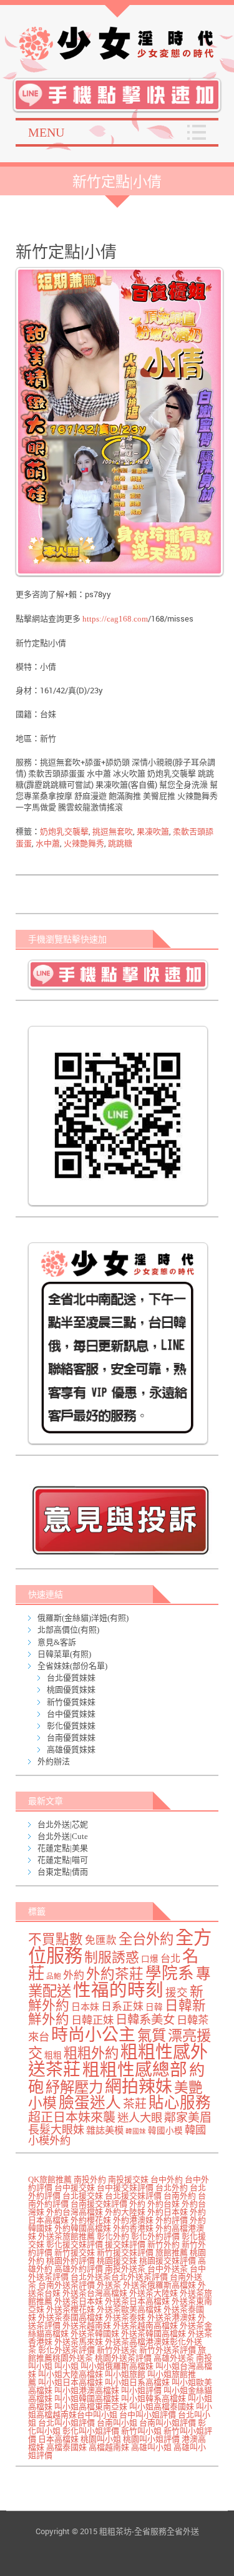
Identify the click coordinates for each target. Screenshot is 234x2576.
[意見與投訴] (120, 1520)
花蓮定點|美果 (63, 1848)
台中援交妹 (75, 2188)
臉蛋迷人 (90, 2103)
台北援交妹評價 (133, 2196)
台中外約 (167, 2179)
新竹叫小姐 (141, 2431)
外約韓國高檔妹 (83, 2228)
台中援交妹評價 (125, 2188)
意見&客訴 (57, 1642)
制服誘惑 (112, 1958)
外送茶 (109, 2285)
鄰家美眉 (188, 2118)
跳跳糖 (120, 843)
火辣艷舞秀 (84, 843)
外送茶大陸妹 (154, 2293)
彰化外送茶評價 (66, 2350)
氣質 (152, 2036)
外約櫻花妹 (91, 2220)
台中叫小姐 (97, 2415)
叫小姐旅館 (125, 2374)
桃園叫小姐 (101, 2439)
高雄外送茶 (174, 2358)
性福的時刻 (118, 1990)
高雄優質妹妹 (71, 1749)
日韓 (154, 2007)
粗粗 (53, 2055)
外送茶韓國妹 (95, 2334)
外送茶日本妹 (79, 2301)
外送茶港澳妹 (172, 2317)
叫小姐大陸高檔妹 (71, 2374)
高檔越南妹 (109, 2447)
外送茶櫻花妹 (71, 2309)
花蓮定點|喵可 (63, 1860)
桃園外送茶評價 (123, 2358)
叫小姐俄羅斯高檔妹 (117, 2366)
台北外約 (172, 2188)
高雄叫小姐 (151, 2447)
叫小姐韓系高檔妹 (154, 2398)
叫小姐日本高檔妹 (71, 2382)
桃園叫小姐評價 (151, 2439)
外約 (74, 1975)
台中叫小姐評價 (148, 2415)
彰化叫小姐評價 (91, 2431)
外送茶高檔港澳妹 (137, 2342)
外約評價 (172, 2220)
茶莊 (135, 2104)
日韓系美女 (145, 2020)
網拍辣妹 (139, 2087)
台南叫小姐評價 (168, 2423)
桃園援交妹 (117, 2261)
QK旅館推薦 (50, 2179)
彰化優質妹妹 (71, 1726)
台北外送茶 (91, 2277)
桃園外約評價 (71, 2261)
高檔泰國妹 (66, 2447)
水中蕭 (48, 843)
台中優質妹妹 (71, 1714)
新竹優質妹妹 (71, 1702)
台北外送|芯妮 (63, 1824)
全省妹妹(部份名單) (72, 1666)
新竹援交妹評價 (125, 2252)
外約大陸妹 (125, 2212)
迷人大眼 (140, 2118)
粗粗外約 (91, 2053)
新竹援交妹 (75, 2252)
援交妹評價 (125, 2244)
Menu (46, 132)
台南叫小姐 (117, 2423)
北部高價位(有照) (68, 1630)
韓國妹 (136, 2131)
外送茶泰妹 (125, 2317)
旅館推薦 (172, 2252)
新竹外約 (163, 2244)
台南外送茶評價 (66, 2285)
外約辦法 (54, 1761)
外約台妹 (163, 2204)
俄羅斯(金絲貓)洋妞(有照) (83, 1618)
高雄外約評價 (79, 2269)
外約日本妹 (168, 2212)
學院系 (170, 1973)
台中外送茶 (168, 2269)
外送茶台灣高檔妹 (95, 2293)
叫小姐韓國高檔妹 (87, 2398)
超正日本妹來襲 (72, 2117)
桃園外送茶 (73, 2358)
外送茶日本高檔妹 (137, 2301)
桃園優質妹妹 (71, 1690)
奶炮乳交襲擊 (64, 832)
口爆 (150, 1959)
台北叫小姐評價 (66, 2423)
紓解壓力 (74, 2087)
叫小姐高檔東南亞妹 (91, 2407)
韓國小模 (165, 2131)
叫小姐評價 (141, 2390)
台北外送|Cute (63, 1836)
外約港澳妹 (133, 2220)
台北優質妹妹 (71, 1678)
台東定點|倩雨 (63, 1872)
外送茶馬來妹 (79, 2342)
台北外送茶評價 (139, 2277)
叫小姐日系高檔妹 (137, 2382)
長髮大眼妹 (56, 2130)
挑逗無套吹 (113, 832)
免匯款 (101, 1940)
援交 (177, 1993)
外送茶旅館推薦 (66, 2236)
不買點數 (56, 1939)
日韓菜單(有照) (64, 1654)
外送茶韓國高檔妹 (154, 2334)
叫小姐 (66, 2366)
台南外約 (180, 2196)
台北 (170, 1959)
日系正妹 (122, 2007)
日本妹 (85, 2007)
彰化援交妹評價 (75, 2244)
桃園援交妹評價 (168, 2261)
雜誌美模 (105, 2130)
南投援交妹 (128, 2179)
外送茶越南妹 (87, 2325)
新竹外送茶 (117, 2350)
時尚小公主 (93, 2035)
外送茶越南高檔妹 (145, 2325)
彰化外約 (113, 2236)
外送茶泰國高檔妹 (71, 2317)
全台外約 (146, 1939)
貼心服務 (180, 2103)
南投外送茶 (125, 2269)
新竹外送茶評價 (168, 2350)
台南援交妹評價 (99, 2204)
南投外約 (90, 2179)
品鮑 (54, 1977)
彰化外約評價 (155, 2236)
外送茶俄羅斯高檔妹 (159, 2285)
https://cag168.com (115, 619)
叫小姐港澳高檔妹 (87, 2390)
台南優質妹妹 (71, 1738)
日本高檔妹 (58, 2439)
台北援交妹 (83, 2196)
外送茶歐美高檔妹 (129, 2309)
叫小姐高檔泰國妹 (162, 2407)
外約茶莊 (115, 1974)
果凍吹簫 (153, 832)
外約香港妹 (133, 2228)
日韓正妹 (92, 2020)
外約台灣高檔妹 (75, 2212)
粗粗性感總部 (135, 2070)
